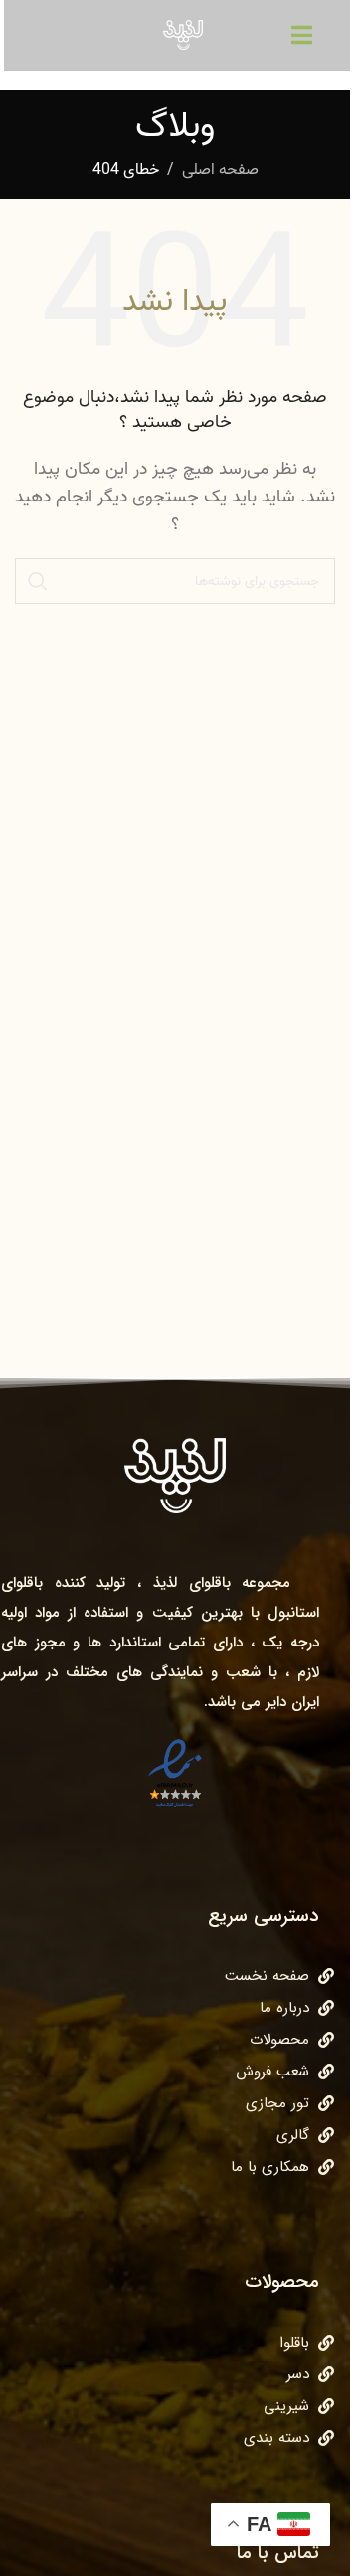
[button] (302, 34)
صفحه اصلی (220, 170)
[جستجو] (38, 581)
